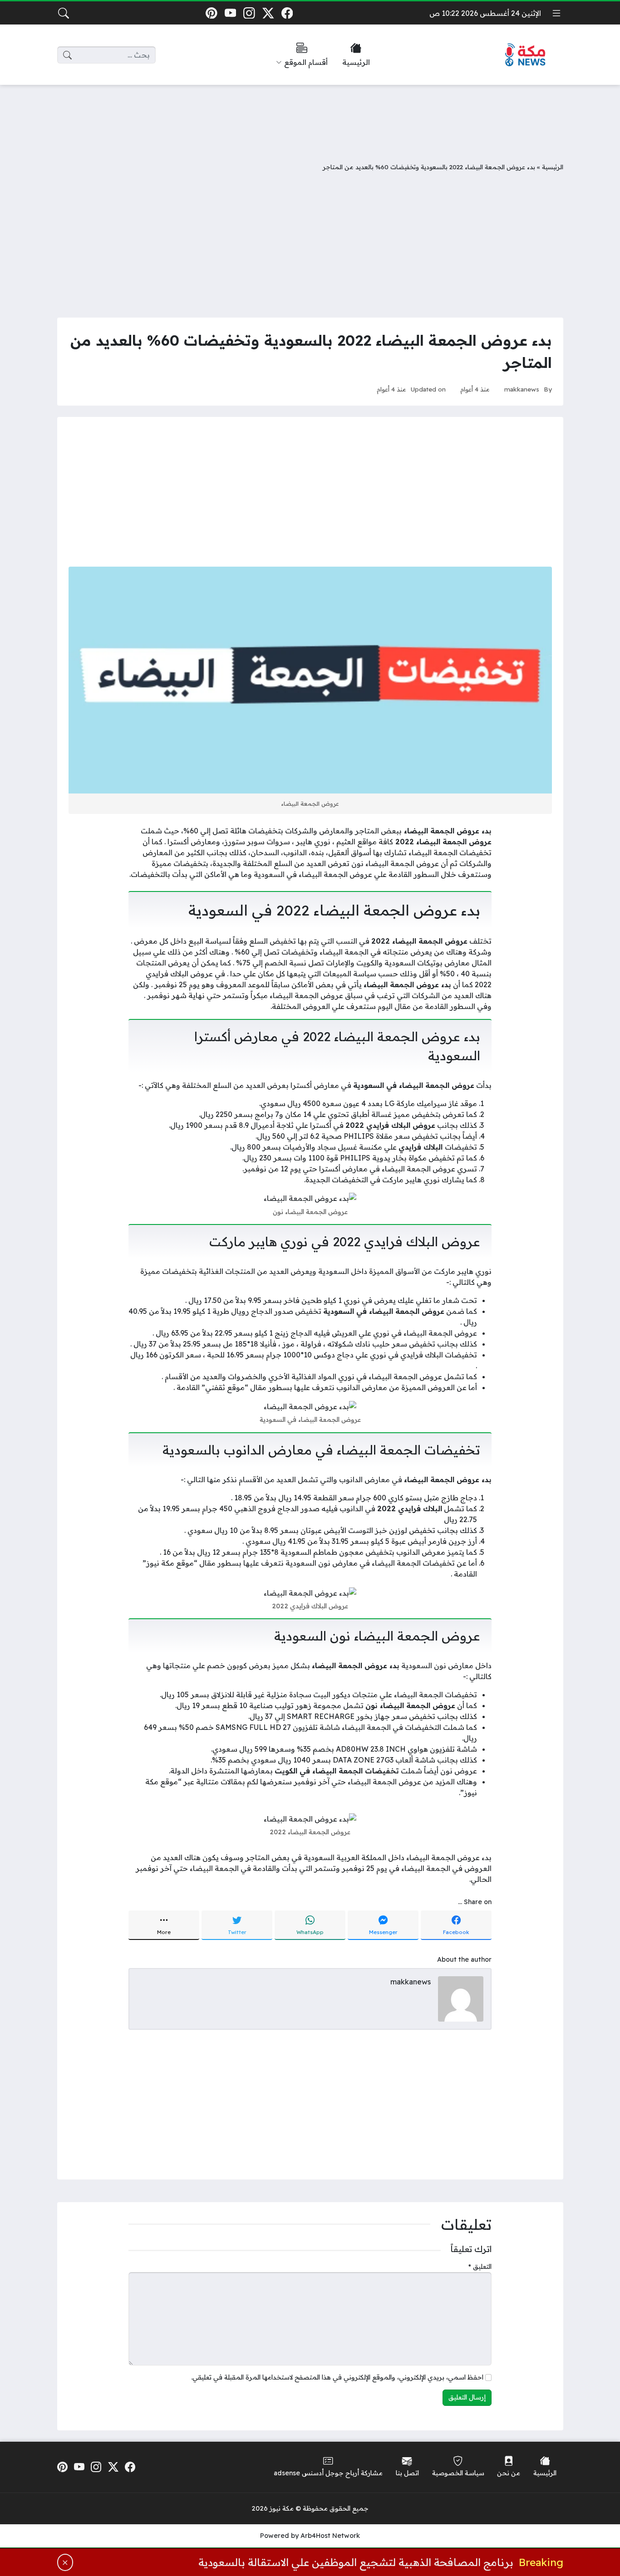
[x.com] (268, 13)
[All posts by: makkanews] (461, 1998)
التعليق (480, 2267)
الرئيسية (553, 167)
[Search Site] (64, 13)
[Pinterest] (211, 13)
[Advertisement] (310, 117)
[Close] (65, 2562)
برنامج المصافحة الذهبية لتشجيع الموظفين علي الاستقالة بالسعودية (356, 2562)
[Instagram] (249, 13)
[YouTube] (230, 13)
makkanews (522, 389)
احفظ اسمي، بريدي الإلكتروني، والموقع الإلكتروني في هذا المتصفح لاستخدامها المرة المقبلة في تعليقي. (337, 2377)
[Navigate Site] (556, 13)
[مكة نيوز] (526, 55)
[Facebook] (287, 13)
